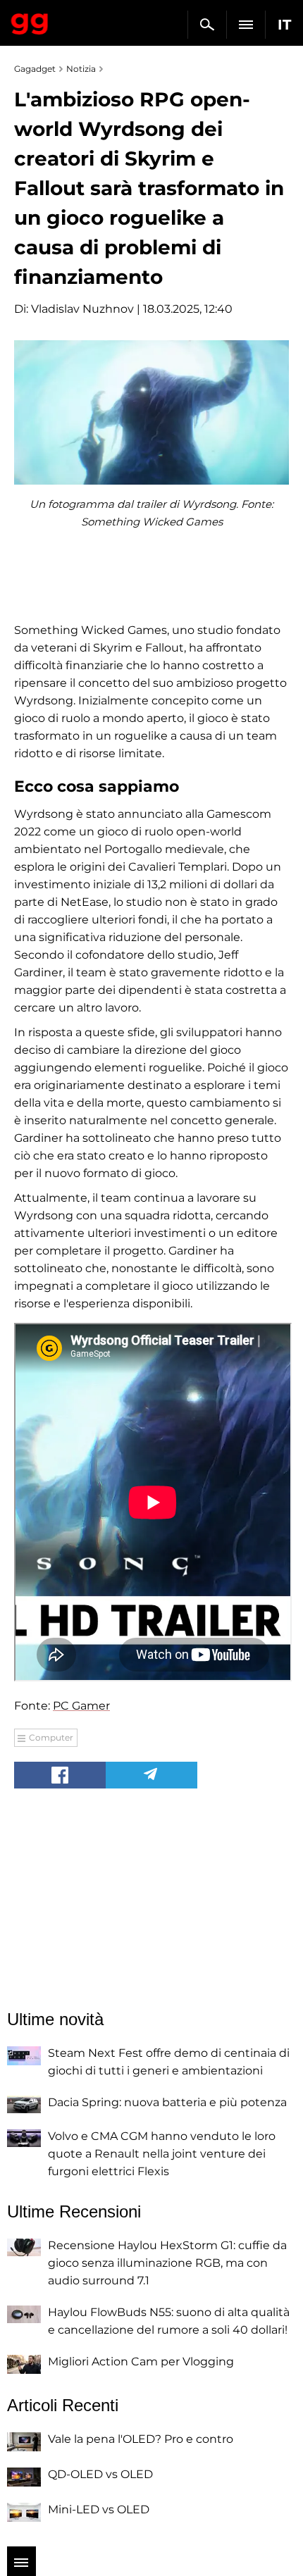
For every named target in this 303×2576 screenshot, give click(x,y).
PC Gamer (81, 1706)
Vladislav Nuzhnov (82, 309)
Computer (51, 1737)
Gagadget (30, 21)
